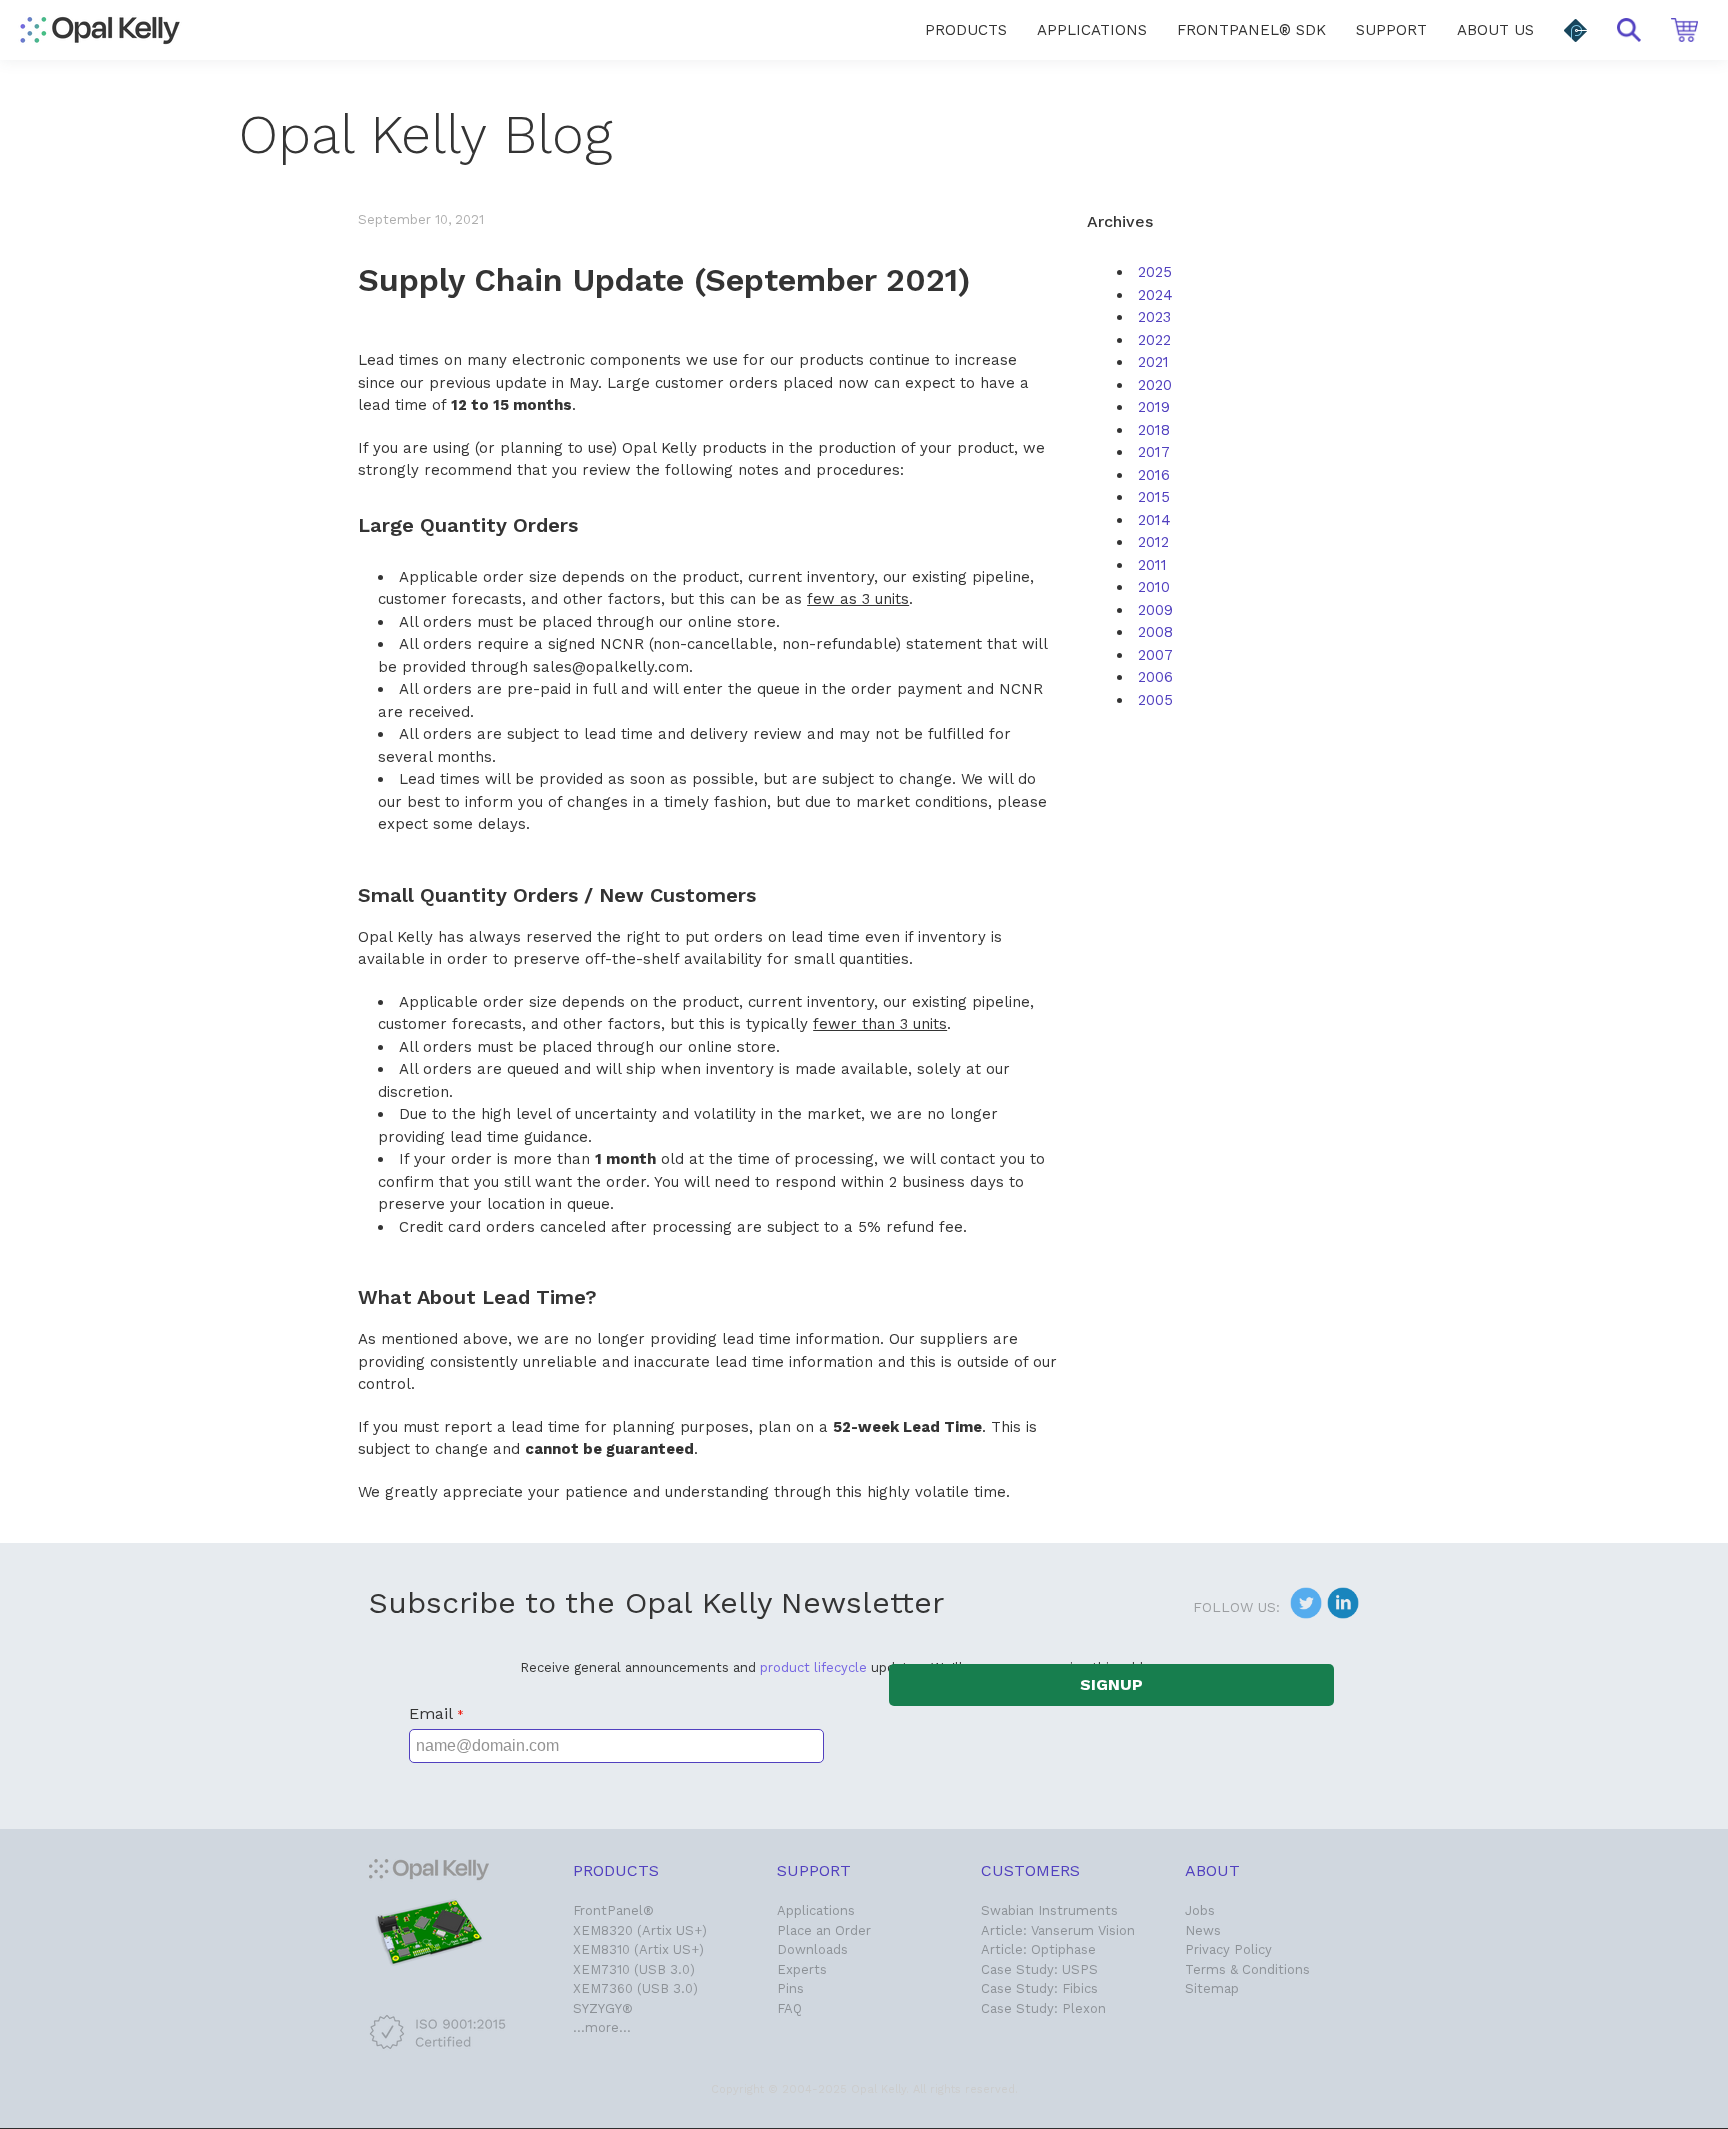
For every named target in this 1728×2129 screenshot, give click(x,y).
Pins (790, 1988)
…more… (602, 2027)
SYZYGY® (603, 2008)
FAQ (789, 2008)
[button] (1575, 30)
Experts (802, 1969)
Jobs (1200, 1910)
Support (814, 1870)
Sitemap (1212, 1988)
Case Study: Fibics (1039, 1988)
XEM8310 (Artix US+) (638, 1949)
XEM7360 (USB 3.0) (635, 1988)
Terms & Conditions (1247, 1969)
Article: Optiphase (1038, 1949)
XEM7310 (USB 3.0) (634, 1969)
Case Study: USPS (1039, 1969)
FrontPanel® (613, 1910)
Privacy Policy (1228, 1949)
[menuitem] (966, 30)
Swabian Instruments (1049, 1910)
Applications (816, 1910)
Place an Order (824, 1930)
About (1212, 1870)
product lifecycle (813, 1667)
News (1203, 1930)
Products (616, 1870)
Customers (1030, 1870)
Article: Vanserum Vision (1058, 1930)
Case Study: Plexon (1043, 2008)
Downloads (812, 1949)
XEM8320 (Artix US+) (640, 1930)
